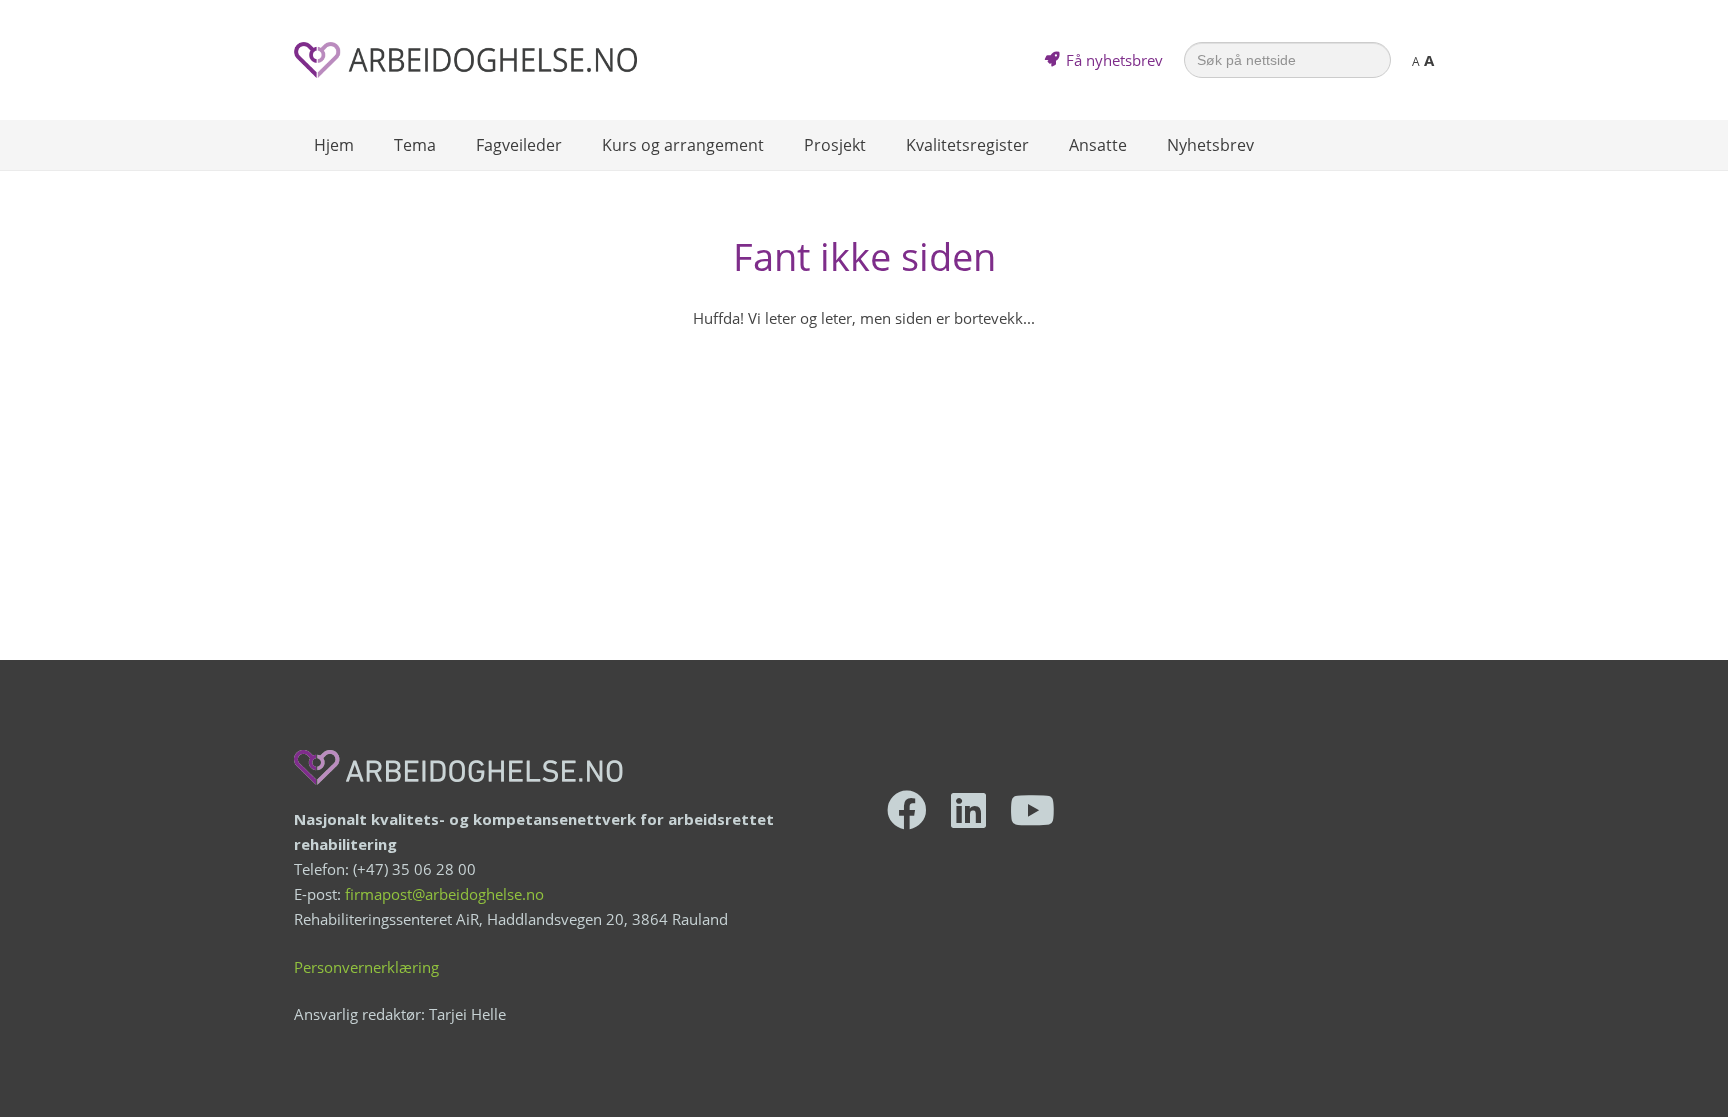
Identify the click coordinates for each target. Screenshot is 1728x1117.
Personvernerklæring (366, 967)
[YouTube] (1032, 810)
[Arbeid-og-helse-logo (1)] (465, 60)
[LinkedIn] (968, 810)
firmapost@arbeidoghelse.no (444, 894)
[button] (446, 145)
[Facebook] (907, 810)
